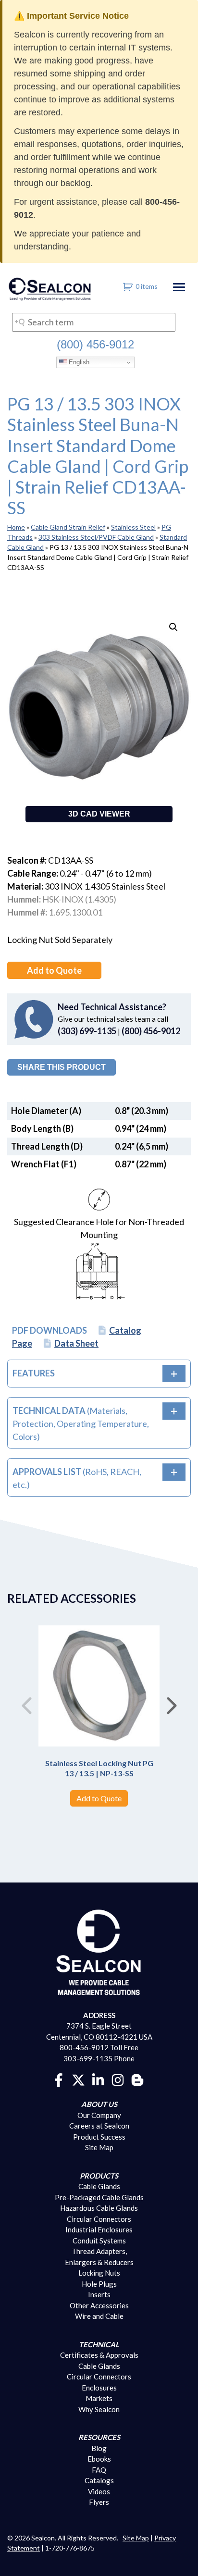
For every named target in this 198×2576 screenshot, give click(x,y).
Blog (99, 2448)
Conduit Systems (99, 2241)
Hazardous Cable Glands (99, 2208)
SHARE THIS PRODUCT (62, 1067)
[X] (78, 2079)
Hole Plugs (99, 2284)
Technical (99, 2344)
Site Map (99, 2147)
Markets (99, 2398)
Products (99, 2176)
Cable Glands (99, 2186)
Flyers (99, 2502)
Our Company (99, 2115)
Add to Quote (54, 970)
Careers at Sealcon (99, 2126)
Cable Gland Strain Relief (68, 527)
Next (172, 1702)
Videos (99, 2491)
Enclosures (99, 2388)
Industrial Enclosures (99, 2229)
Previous (26, 1702)
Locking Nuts (99, 2273)
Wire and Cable (99, 2316)
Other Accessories (99, 2305)
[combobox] (94, 322)
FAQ (99, 2470)
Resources (99, 2437)
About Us (99, 2104)
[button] (173, 627)
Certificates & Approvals (99, 2355)
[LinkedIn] (98, 2079)
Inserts (99, 2294)
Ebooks (99, 2459)
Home (16, 527)
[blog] (137, 2079)
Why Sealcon (99, 2409)
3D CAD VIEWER (99, 814)
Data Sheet (76, 1343)
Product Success (99, 2137)
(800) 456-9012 (95, 344)
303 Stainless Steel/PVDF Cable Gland (96, 537)
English (78, 362)
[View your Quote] (128, 286)
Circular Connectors (99, 2219)
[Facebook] (59, 2079)
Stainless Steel (133, 527)
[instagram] (118, 2079)
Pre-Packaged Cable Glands (99, 2197)
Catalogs (99, 2480)
